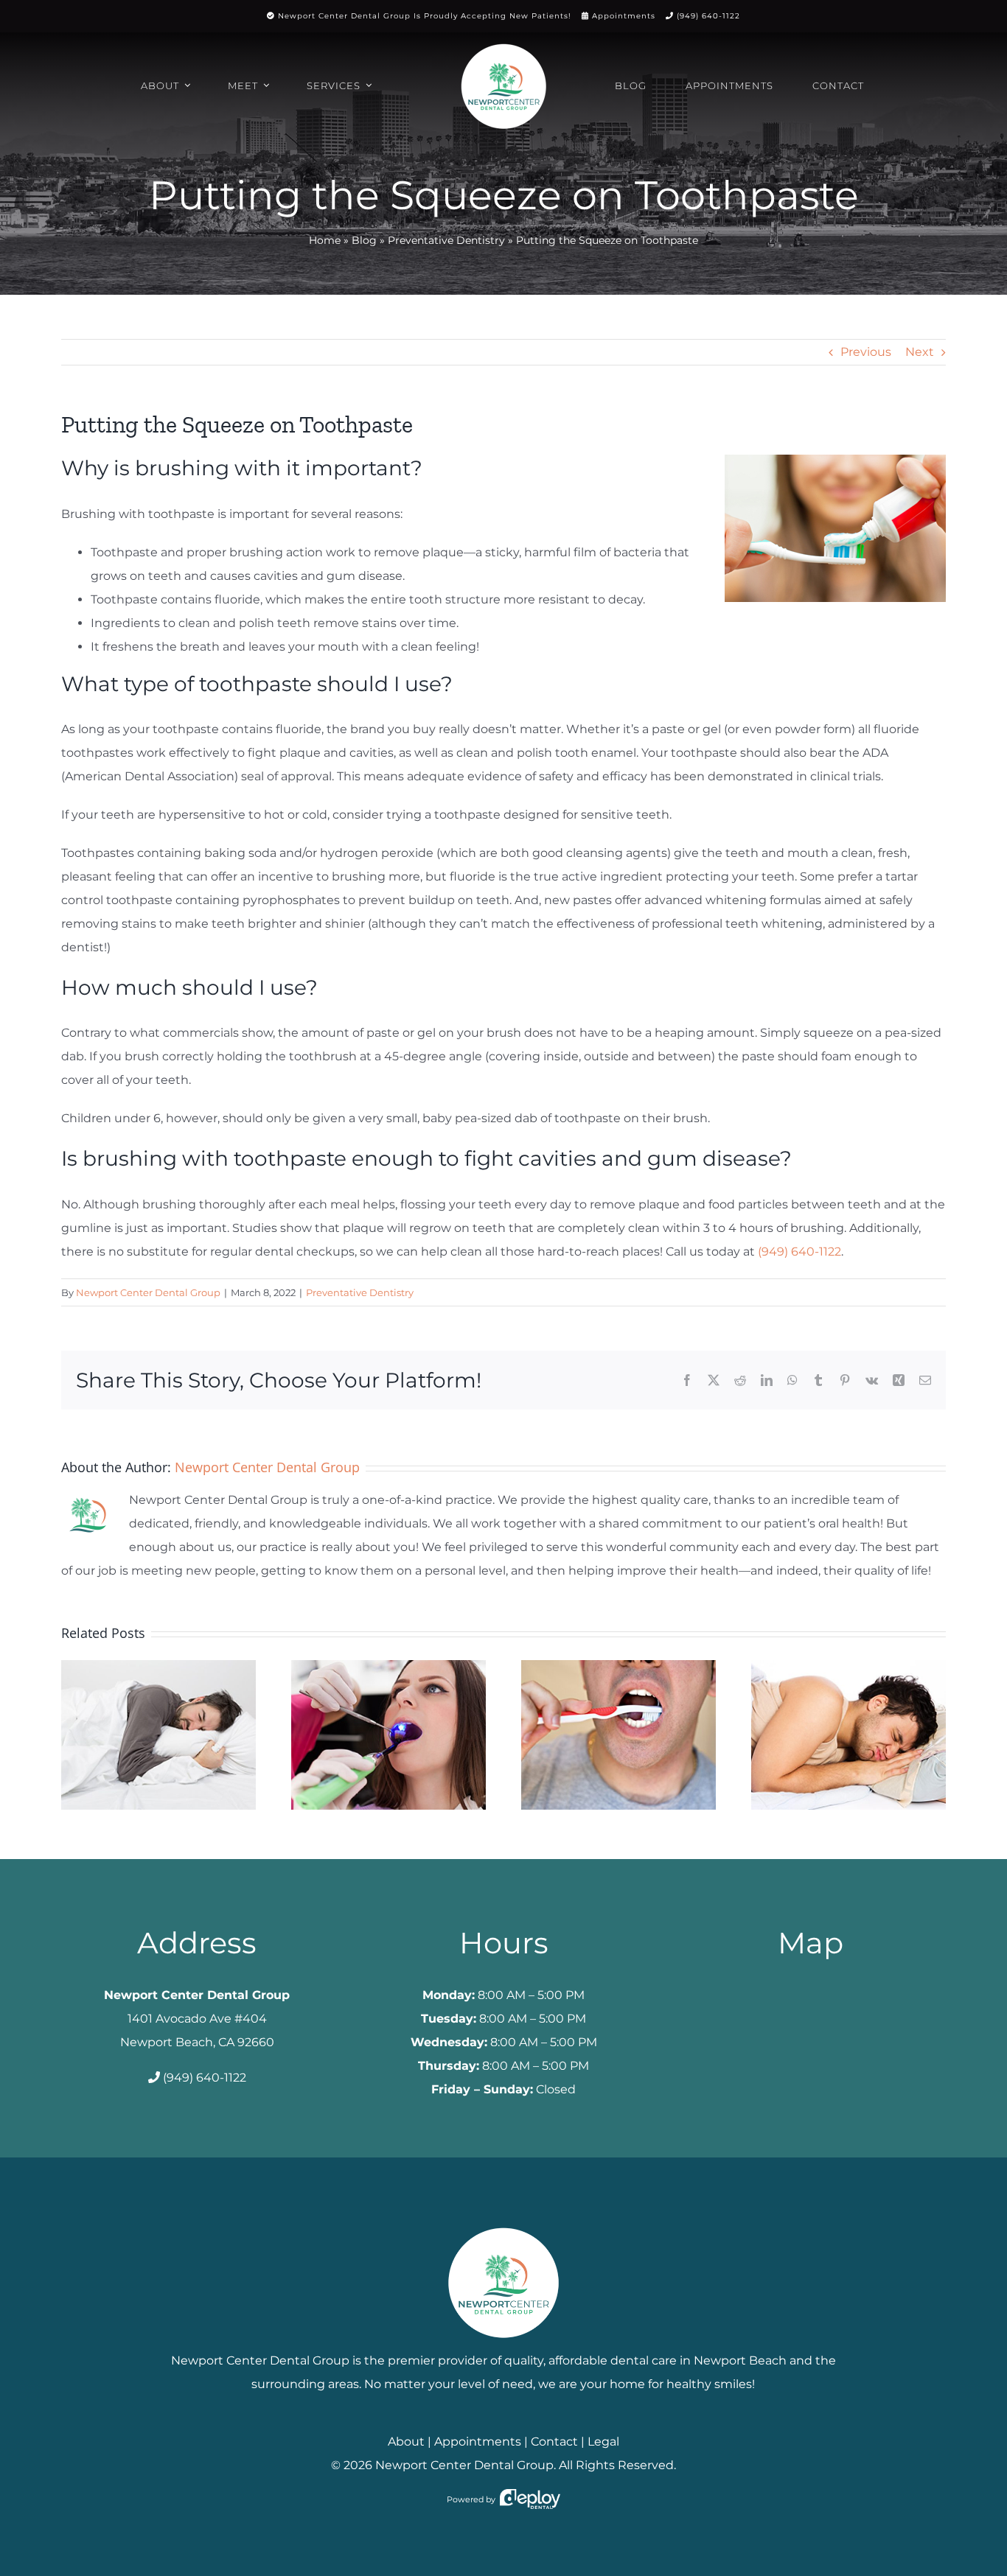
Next (920, 352)
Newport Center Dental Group (148, 1292)
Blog (364, 240)
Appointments (624, 16)
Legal (603, 2442)
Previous (866, 352)
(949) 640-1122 (708, 16)
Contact (554, 2442)
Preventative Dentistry (446, 240)
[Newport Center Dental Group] (503, 2222)
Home (325, 240)
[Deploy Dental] (530, 2499)
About (406, 2442)
